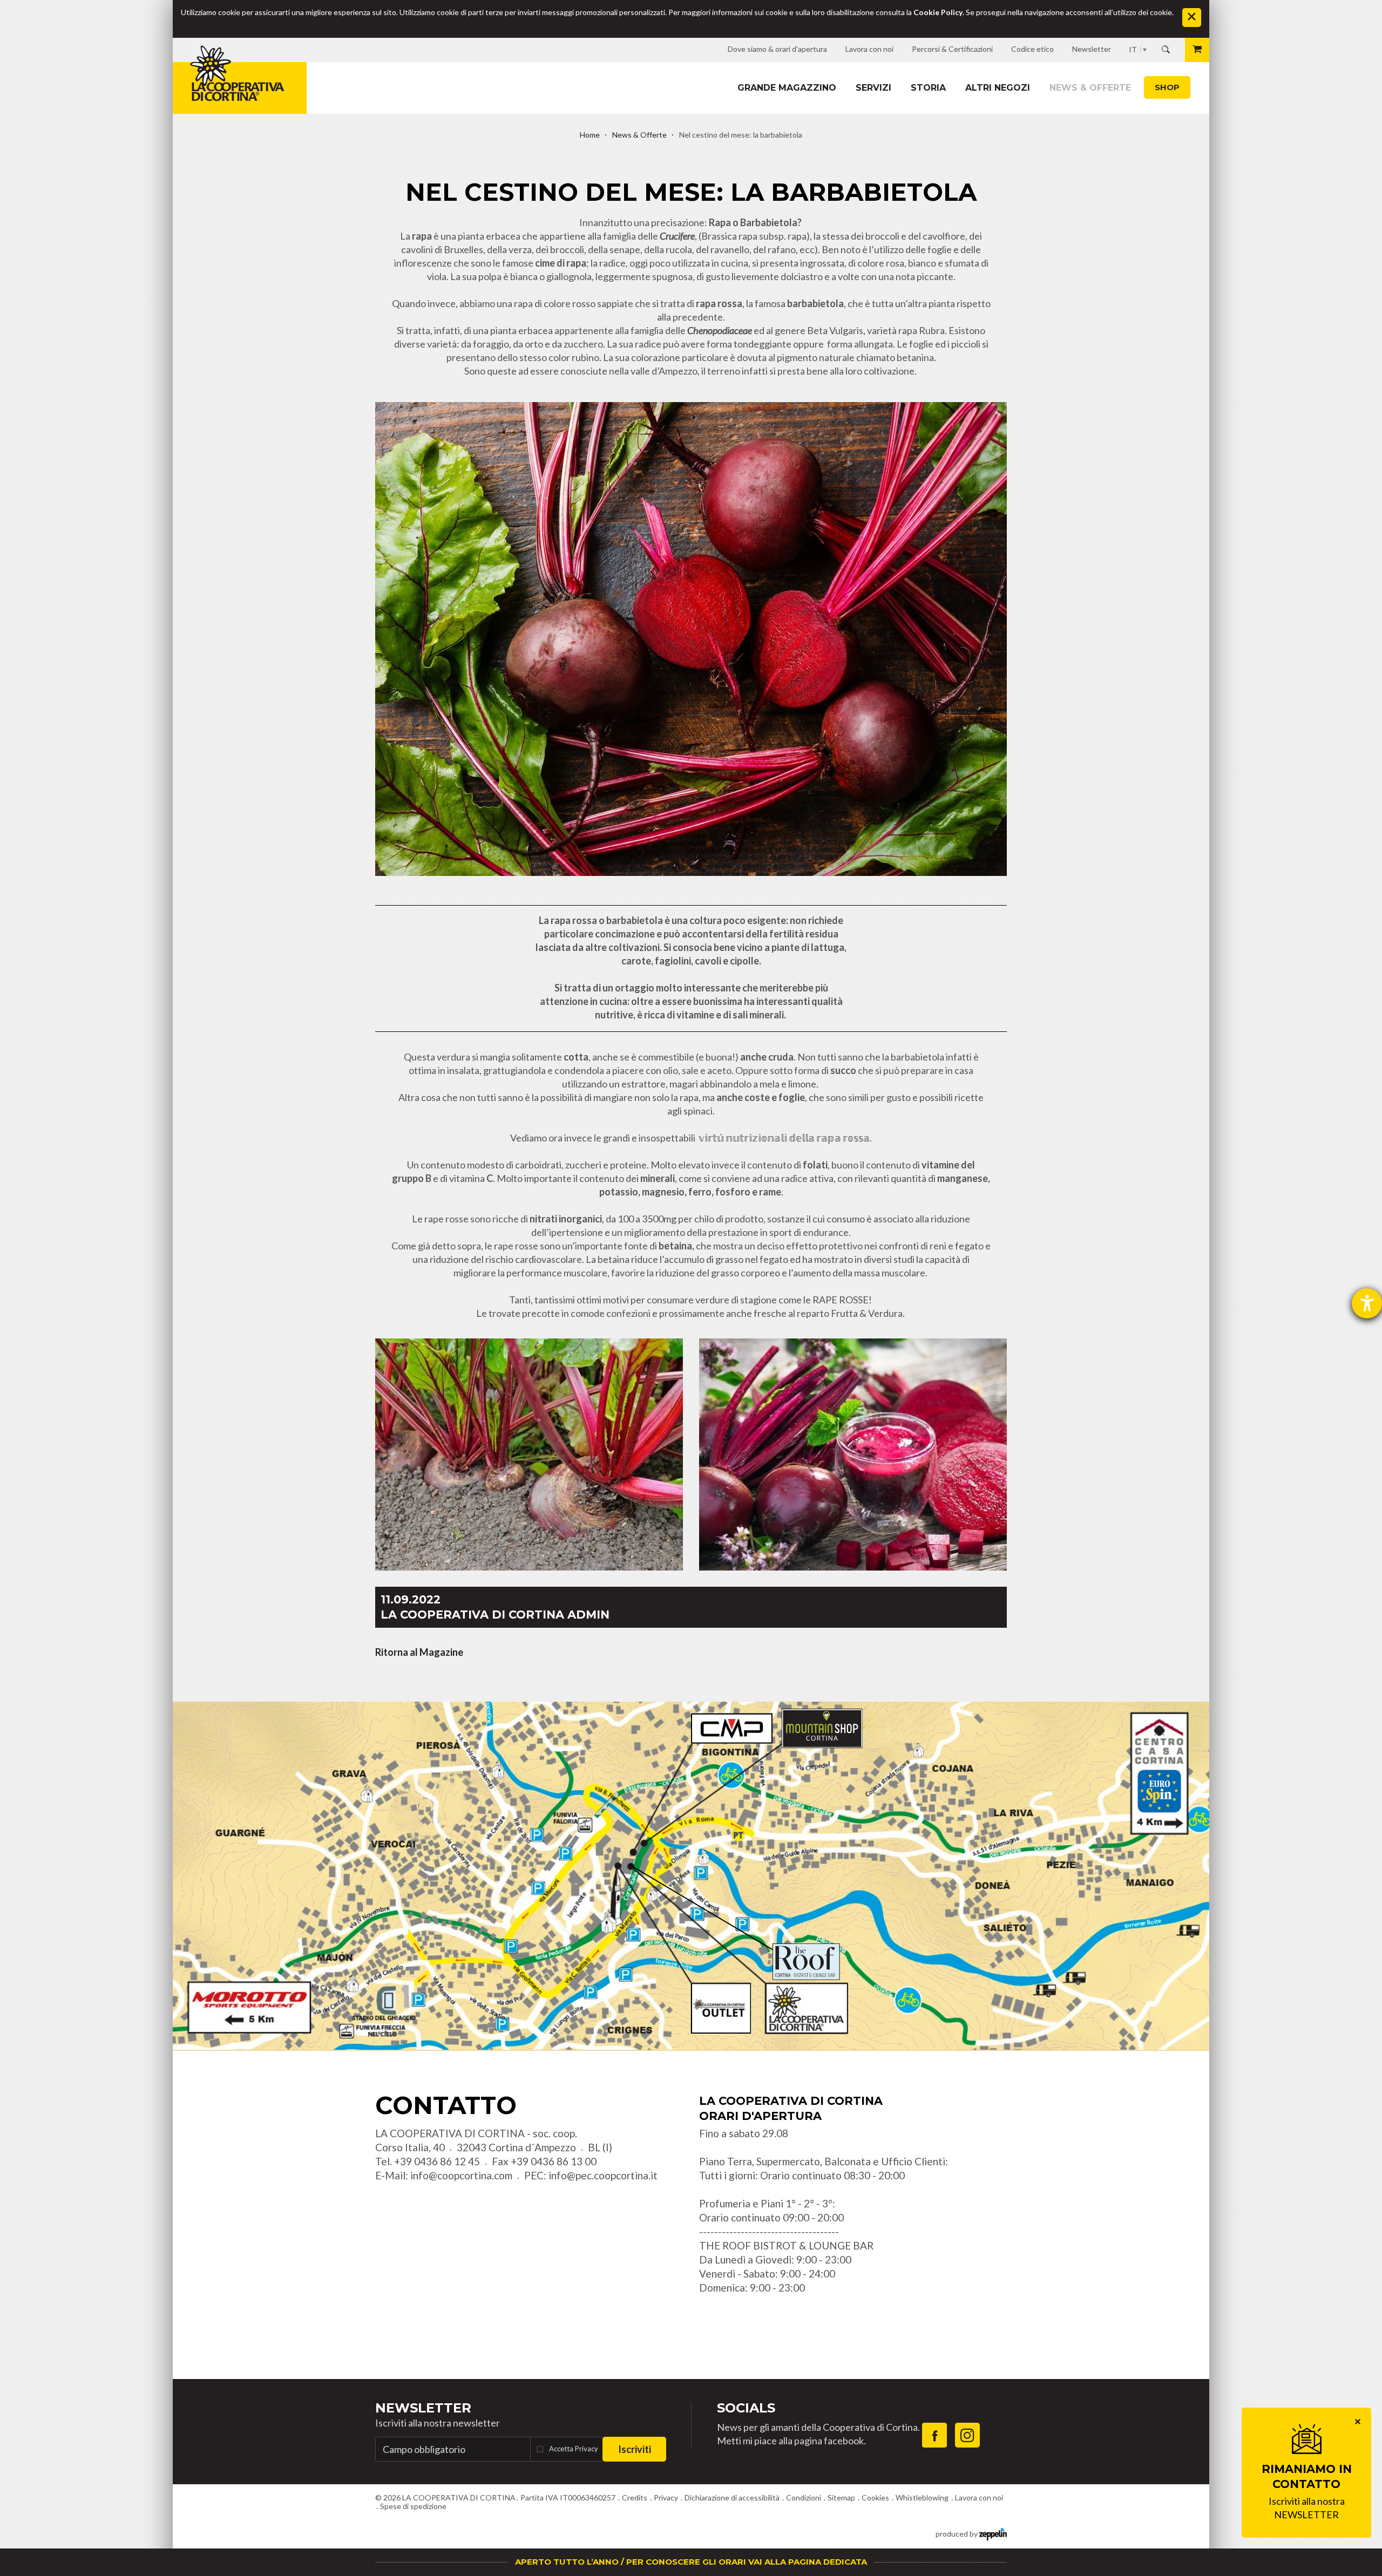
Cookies (875, 2497)
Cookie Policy (938, 12)
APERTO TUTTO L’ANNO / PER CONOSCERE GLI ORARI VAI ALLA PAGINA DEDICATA (691, 2562)
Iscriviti (635, 2449)
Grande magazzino (787, 88)
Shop (1167, 87)
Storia (928, 88)
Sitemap (841, 2497)
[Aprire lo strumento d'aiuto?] (1367, 1303)
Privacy (666, 2497)
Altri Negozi (998, 88)
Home (590, 135)
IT (1133, 49)
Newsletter (423, 2408)
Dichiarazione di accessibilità (732, 2497)
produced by (957, 2534)
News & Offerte (1090, 88)
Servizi (873, 88)
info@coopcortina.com (461, 2175)
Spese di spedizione (413, 2506)
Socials (746, 2408)
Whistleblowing (922, 2497)
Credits (635, 2497)
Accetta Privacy (574, 2449)
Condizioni (804, 2497)
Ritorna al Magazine (419, 1652)
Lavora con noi (979, 2497)
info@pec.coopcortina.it (603, 2175)
